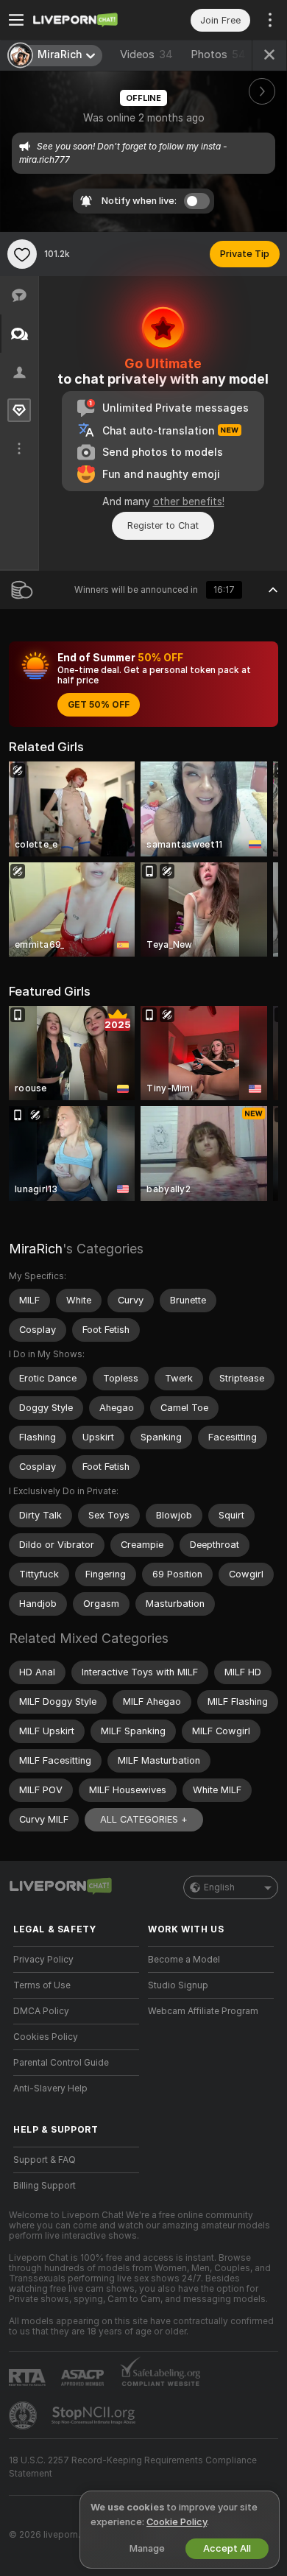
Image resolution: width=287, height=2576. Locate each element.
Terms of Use (42, 1985)
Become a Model (184, 1960)
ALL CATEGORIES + (144, 1819)
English (219, 1887)
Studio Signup (178, 1985)
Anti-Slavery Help (50, 2088)
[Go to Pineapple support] (24, 2415)
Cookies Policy (46, 2037)
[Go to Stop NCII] (95, 2415)
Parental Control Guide (61, 2063)
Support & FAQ (45, 2160)
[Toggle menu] (16, 20)
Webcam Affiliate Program (203, 2011)
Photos (218, 54)
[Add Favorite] (22, 254)
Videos (146, 54)
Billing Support (45, 2186)
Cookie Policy (177, 2522)
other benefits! (189, 502)
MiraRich (36, 1249)
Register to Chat (163, 525)
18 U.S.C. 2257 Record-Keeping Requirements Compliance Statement (133, 2467)
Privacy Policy (43, 1960)
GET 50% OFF (99, 705)
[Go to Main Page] (88, 20)
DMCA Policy (41, 2011)
